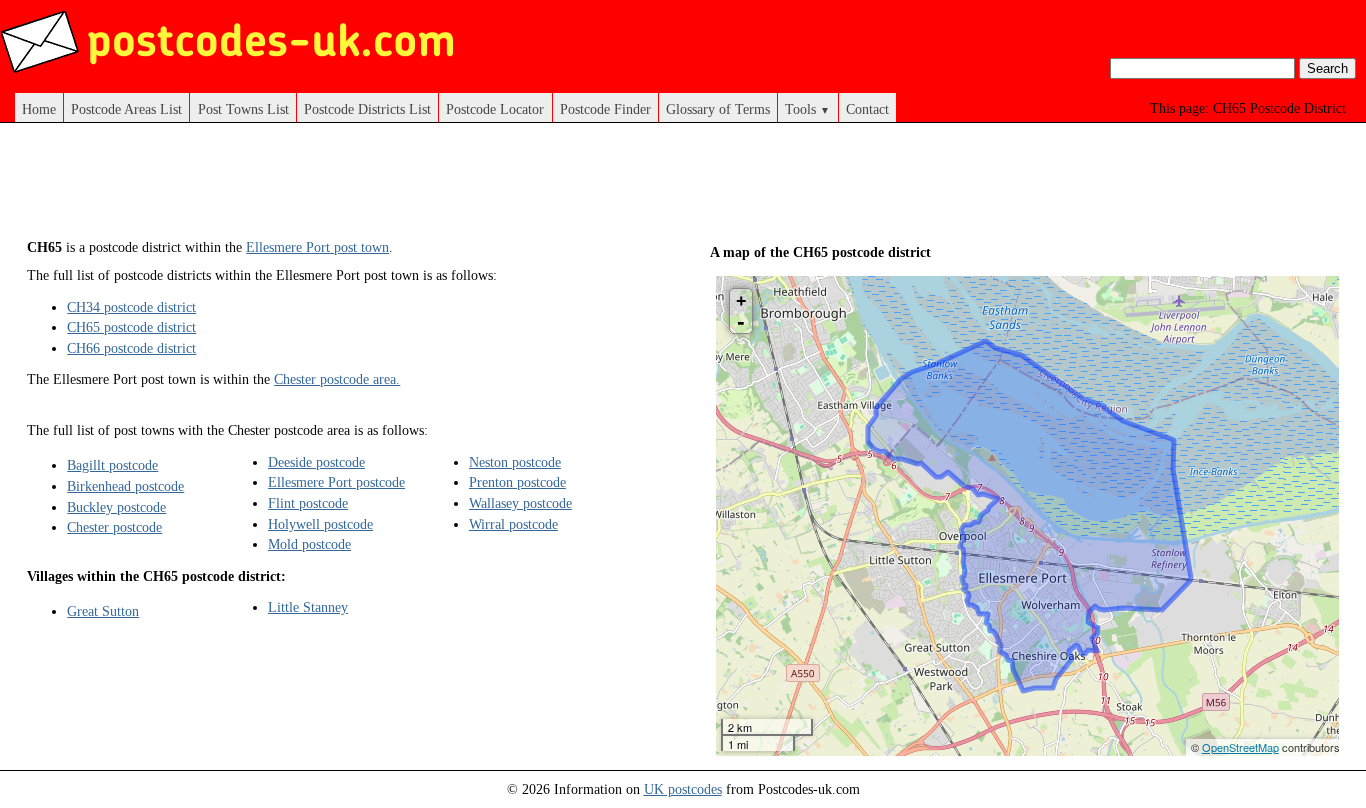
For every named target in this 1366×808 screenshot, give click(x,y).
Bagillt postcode (112, 465)
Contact (867, 109)
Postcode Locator (495, 109)
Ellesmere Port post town (317, 247)
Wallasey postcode (520, 503)
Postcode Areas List (126, 109)
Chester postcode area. (337, 379)
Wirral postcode (513, 524)
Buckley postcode (116, 507)
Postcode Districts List (367, 109)
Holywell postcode (320, 524)
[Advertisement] (391, 188)
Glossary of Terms (718, 109)
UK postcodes (683, 789)
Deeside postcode (316, 462)
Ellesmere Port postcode (336, 482)
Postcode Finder (605, 109)
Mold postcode (309, 544)
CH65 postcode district (131, 327)
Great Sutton (103, 611)
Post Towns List (243, 109)
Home (39, 109)
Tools (807, 109)
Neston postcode (515, 462)
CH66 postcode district (131, 348)
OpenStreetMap (1240, 747)
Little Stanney (308, 607)
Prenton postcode (517, 482)
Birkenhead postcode (125, 486)
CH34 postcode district (131, 307)
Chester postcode (114, 527)
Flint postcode (308, 503)
